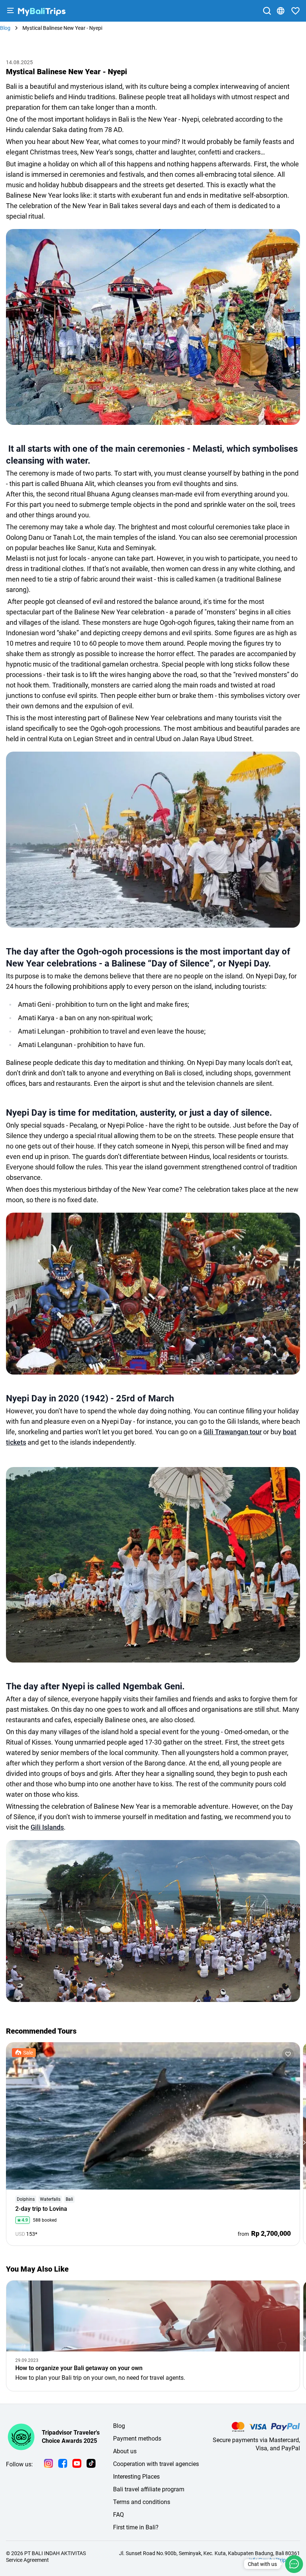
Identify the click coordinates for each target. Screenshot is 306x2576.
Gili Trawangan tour (232, 1432)
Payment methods (137, 2439)
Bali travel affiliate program (149, 2489)
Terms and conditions (142, 2502)
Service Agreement (27, 2560)
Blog (119, 2426)
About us (125, 2451)
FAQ (118, 2515)
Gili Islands (47, 1827)
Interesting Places (136, 2477)
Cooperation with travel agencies (156, 2464)
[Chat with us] (294, 2564)
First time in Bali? (136, 2527)
